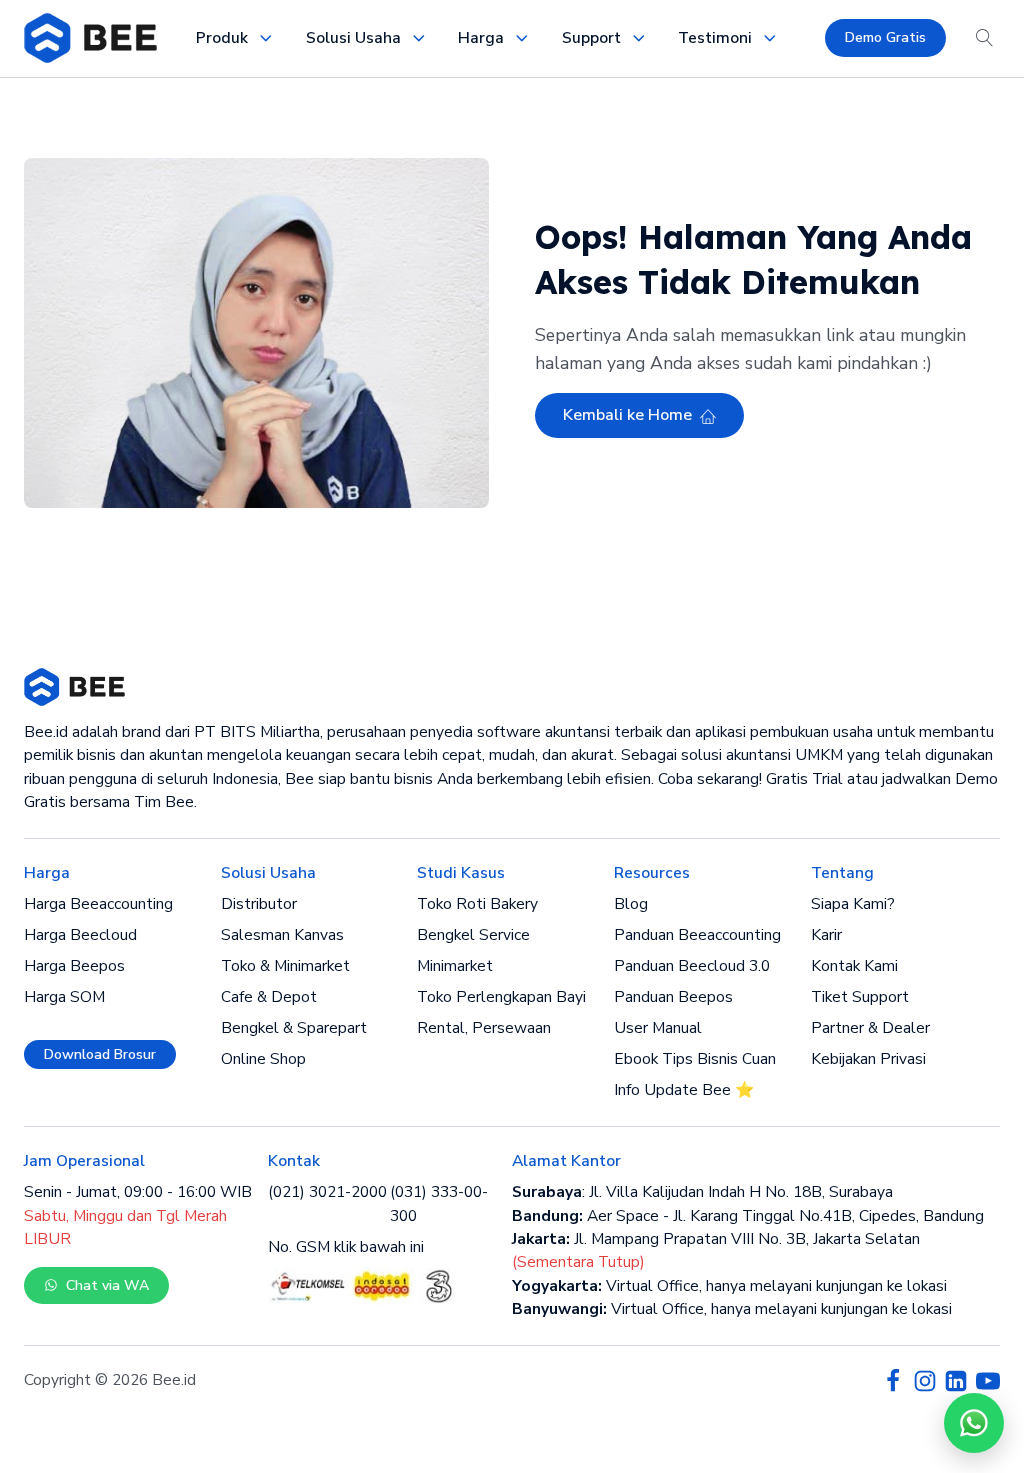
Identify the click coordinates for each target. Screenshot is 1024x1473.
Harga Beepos (74, 966)
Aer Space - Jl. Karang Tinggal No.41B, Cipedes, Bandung (748, 1216)
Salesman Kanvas (282, 935)
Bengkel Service (473, 935)
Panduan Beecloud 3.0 (692, 966)
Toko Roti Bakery (477, 904)
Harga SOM (64, 997)
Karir (826, 935)
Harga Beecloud (80, 935)
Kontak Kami (854, 966)
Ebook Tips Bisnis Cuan (695, 1059)
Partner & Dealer (870, 1028)
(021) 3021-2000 (327, 1192)
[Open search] (985, 38)
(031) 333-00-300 (439, 1203)
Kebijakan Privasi (868, 1059)
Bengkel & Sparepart (294, 1028)
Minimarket (455, 966)
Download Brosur (100, 1054)
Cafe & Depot (269, 997)
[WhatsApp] (974, 1423)
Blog (631, 904)
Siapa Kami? (853, 904)
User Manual (658, 1028)
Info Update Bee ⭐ (684, 1090)
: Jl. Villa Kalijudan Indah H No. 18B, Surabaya (702, 1192)
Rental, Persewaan (484, 1028)
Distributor (259, 904)
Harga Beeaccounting (98, 904)
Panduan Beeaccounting (697, 935)
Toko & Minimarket (285, 966)
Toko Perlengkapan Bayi (501, 997)
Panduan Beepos (673, 997)
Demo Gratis (885, 37)
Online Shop (263, 1059)
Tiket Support (860, 997)
